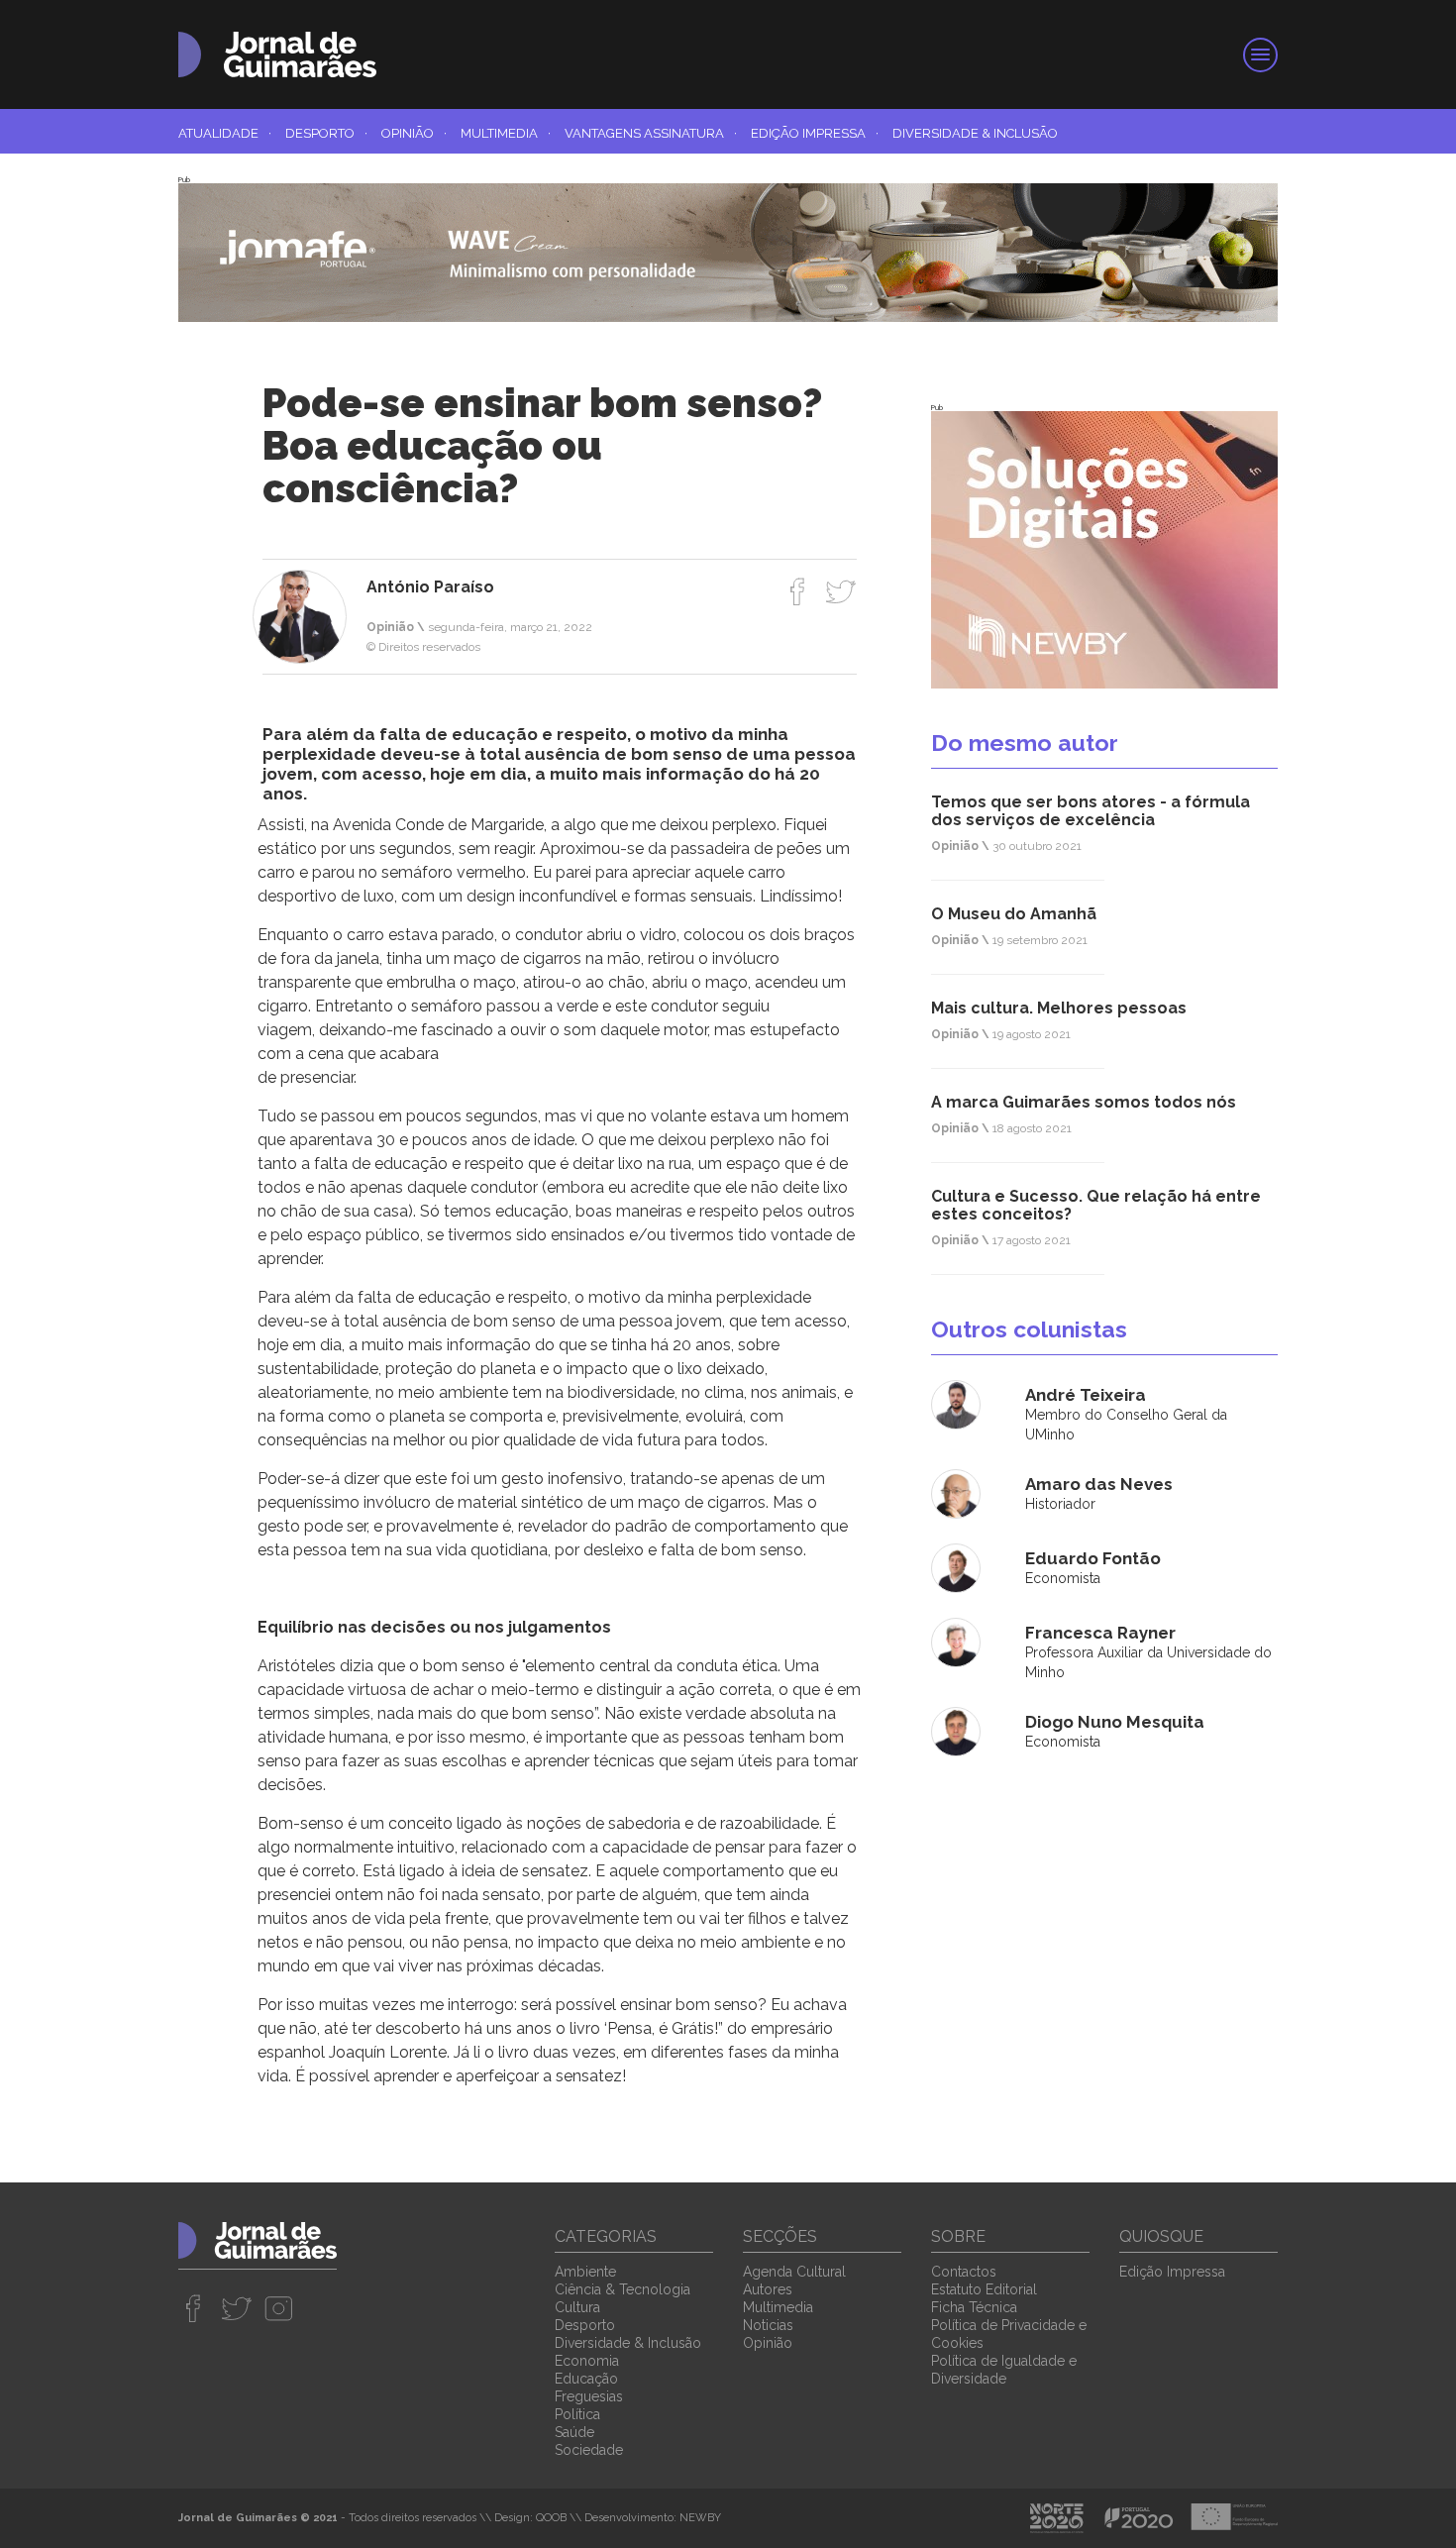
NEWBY (700, 2518)
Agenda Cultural (794, 2272)
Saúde (574, 2432)
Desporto (326, 133)
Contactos (964, 2272)
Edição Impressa (815, 133)
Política (577, 2414)
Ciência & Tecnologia (623, 2289)
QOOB (551, 2518)
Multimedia (506, 133)
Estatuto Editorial (984, 2289)
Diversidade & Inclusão (975, 133)
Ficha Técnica (974, 2307)
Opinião (414, 133)
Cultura (577, 2307)
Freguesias (589, 2396)
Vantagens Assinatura (651, 133)
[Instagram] (279, 2308)
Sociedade (589, 2450)
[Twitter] (840, 591)
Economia (587, 2361)
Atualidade (225, 133)
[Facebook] (798, 591)
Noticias (768, 2325)
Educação (586, 2379)
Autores (768, 2289)
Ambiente (585, 2272)
